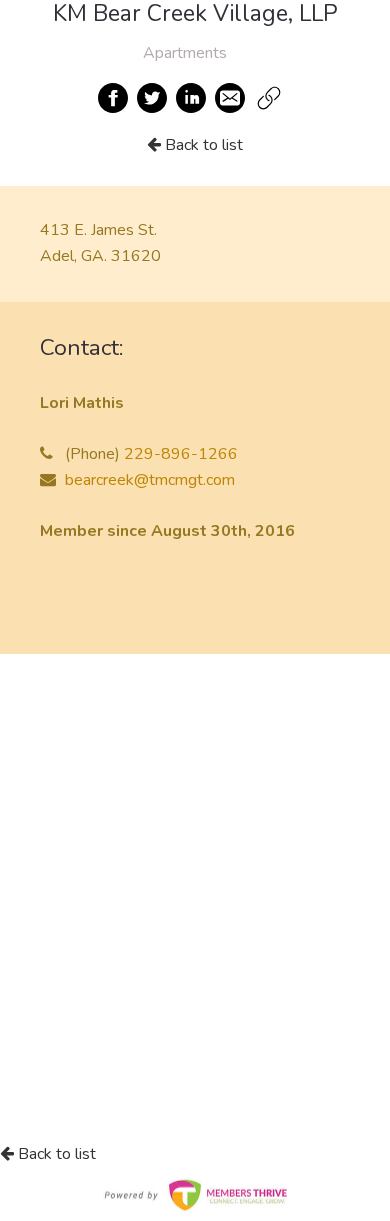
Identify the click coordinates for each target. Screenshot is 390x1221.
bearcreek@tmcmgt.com (150, 480)
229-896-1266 (181, 454)
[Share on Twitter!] (153, 98)
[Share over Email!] (231, 98)
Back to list (202, 145)
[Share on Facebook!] (114, 98)
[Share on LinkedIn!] (192, 98)
